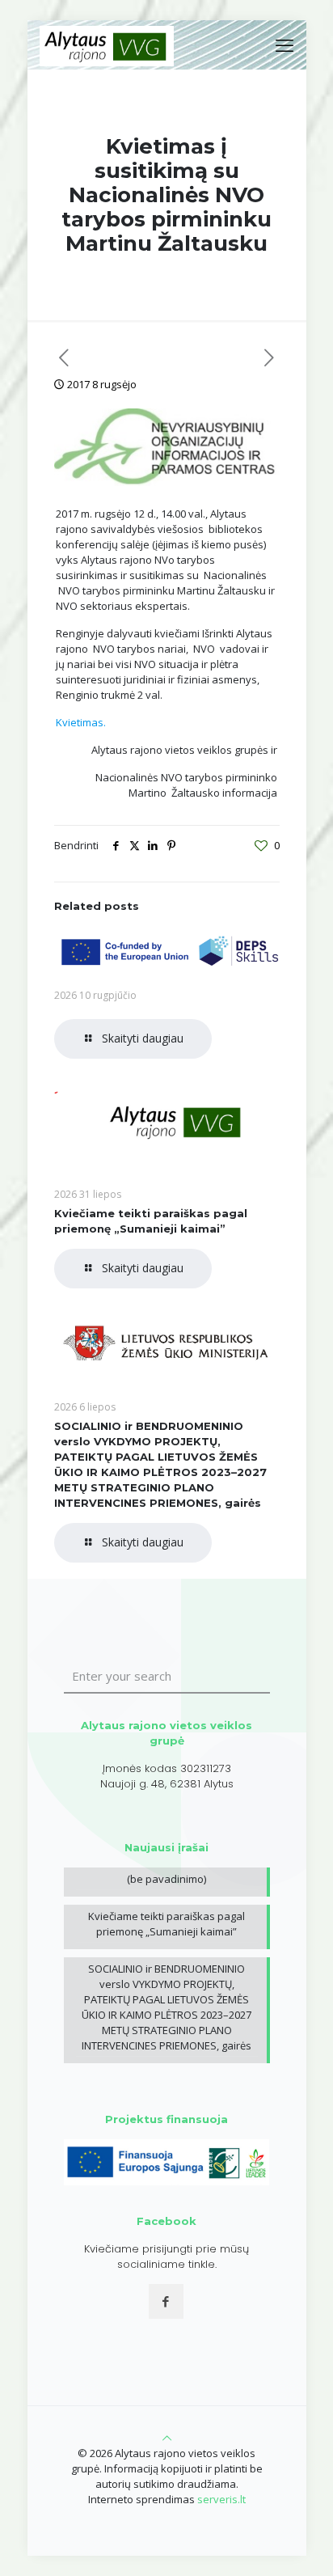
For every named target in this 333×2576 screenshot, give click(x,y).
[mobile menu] (285, 44)
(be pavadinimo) (166, 1879)
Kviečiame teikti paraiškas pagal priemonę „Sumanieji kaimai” (166, 1924)
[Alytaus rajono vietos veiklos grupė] (107, 44)
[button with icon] (166, 2301)
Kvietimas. (81, 722)
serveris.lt (221, 2499)
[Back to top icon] (167, 2438)
